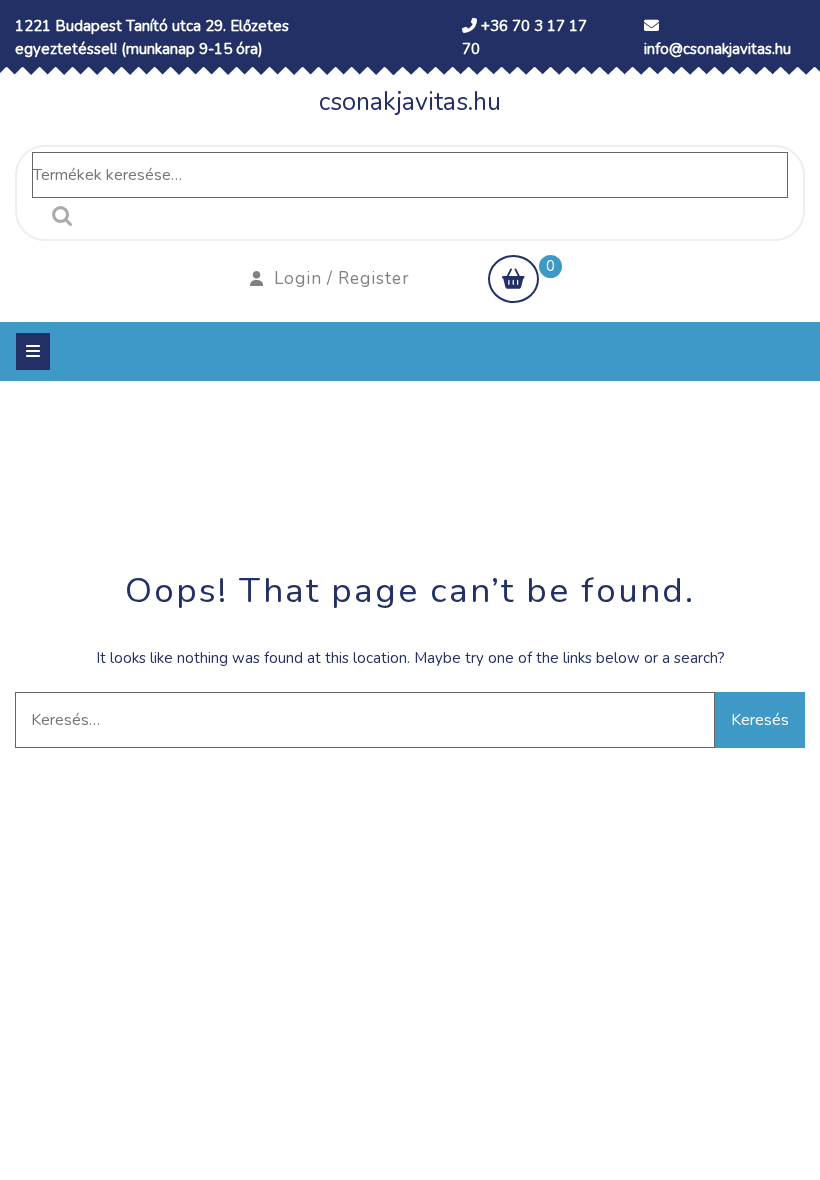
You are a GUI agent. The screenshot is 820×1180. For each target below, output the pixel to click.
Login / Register (342, 278)
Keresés (57, 216)
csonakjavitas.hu (410, 102)
